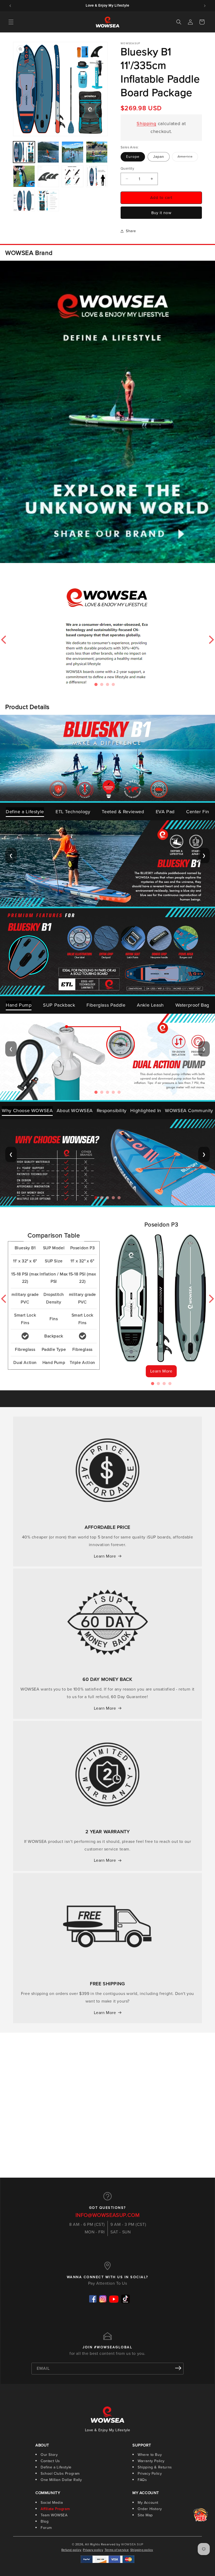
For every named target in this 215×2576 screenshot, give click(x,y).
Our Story (49, 2455)
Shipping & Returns (155, 2467)
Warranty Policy (151, 2461)
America (188, 158)
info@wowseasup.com (108, 2215)
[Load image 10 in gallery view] (48, 201)
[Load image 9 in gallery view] (24, 201)
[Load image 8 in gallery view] (97, 176)
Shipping (146, 124)
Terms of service (117, 2550)
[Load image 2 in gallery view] (48, 152)
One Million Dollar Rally (61, 2480)
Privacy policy (93, 2550)
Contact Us (50, 2461)
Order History (150, 2509)
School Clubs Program (60, 2474)
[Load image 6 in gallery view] (48, 176)
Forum (46, 2528)
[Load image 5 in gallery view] (24, 176)
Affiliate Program (55, 2509)
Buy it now (161, 213)
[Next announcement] (205, 6)
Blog (45, 2521)
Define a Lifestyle (56, 2467)
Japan (159, 157)
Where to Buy (150, 2455)
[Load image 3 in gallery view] (72, 152)
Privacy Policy (150, 2474)
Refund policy (71, 2550)
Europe (133, 157)
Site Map (145, 2515)
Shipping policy (142, 2550)
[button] (11, 22)
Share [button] (131, 231)
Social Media (52, 2503)
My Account (148, 2503)
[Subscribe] (178, 2368)
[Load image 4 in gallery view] (97, 152)
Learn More (161, 1371)
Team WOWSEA (54, 2515)
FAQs (142, 2480)
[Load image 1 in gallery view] (24, 152)
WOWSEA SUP (132, 2544)
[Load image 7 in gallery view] (72, 176)
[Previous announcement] (10, 6)
